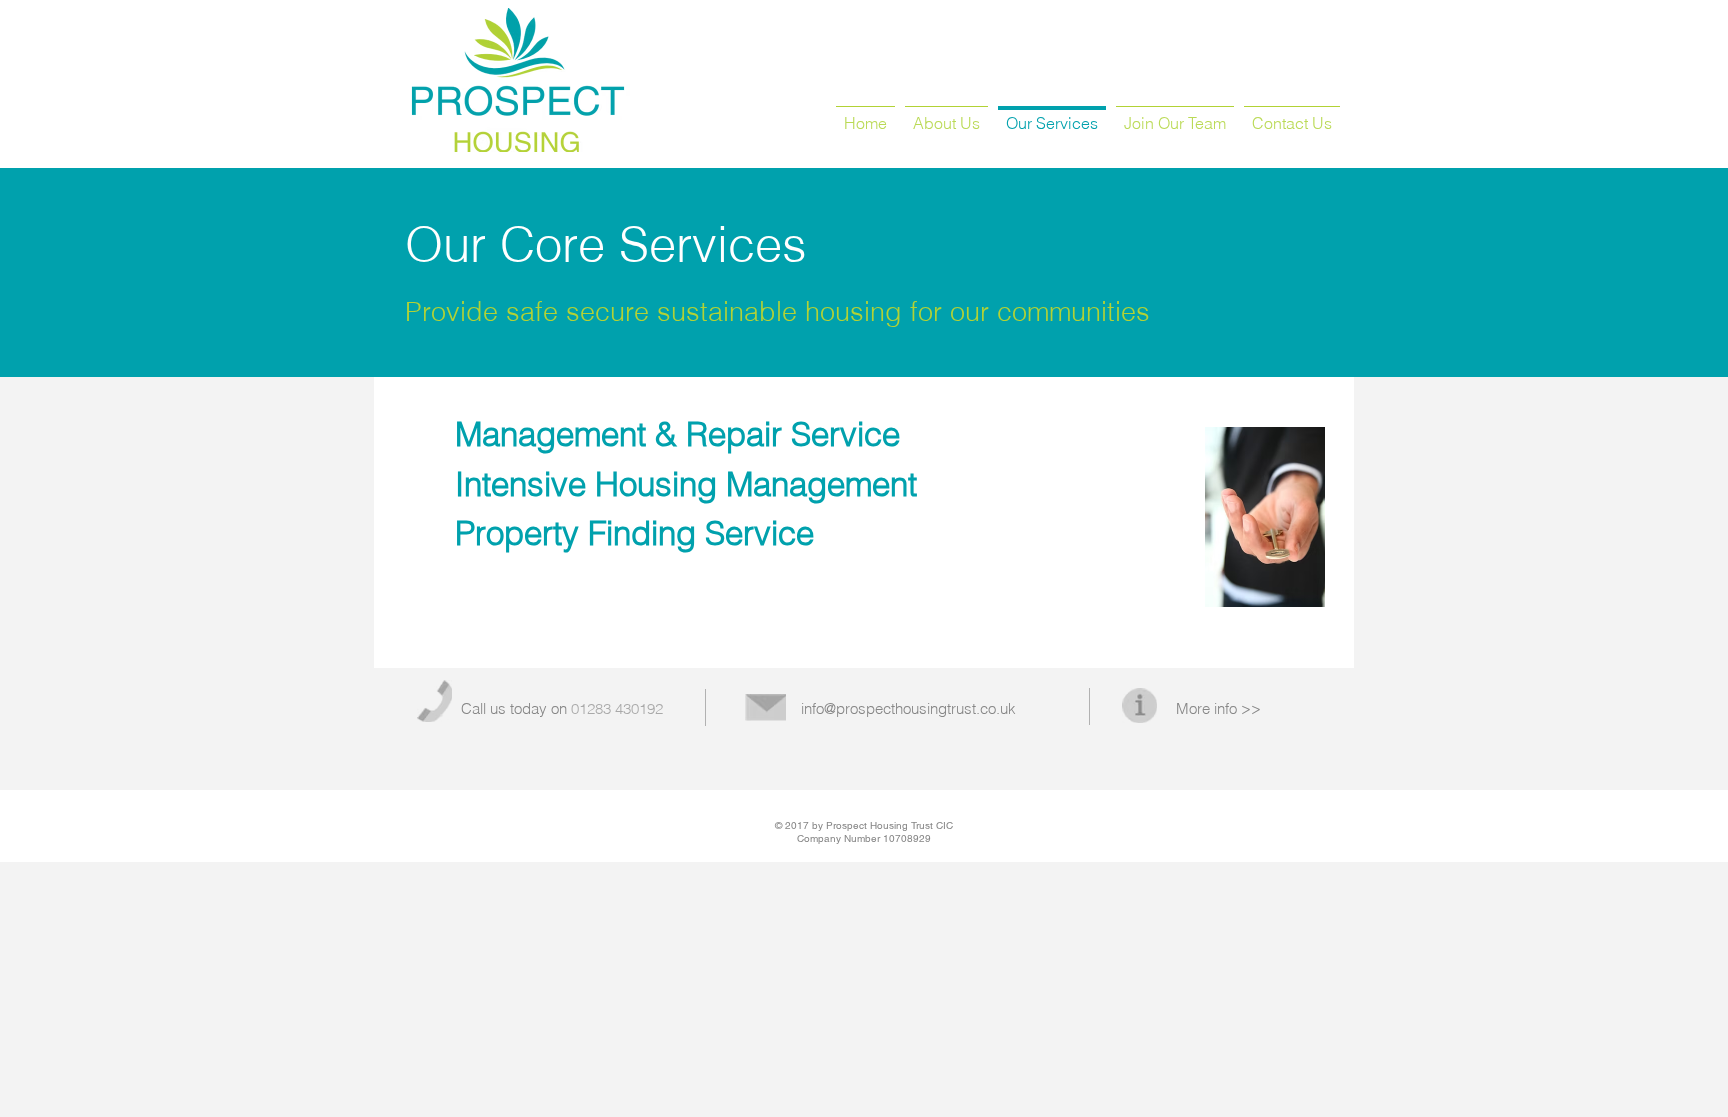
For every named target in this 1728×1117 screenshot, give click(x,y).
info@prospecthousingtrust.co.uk (908, 708)
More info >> (1218, 708)
